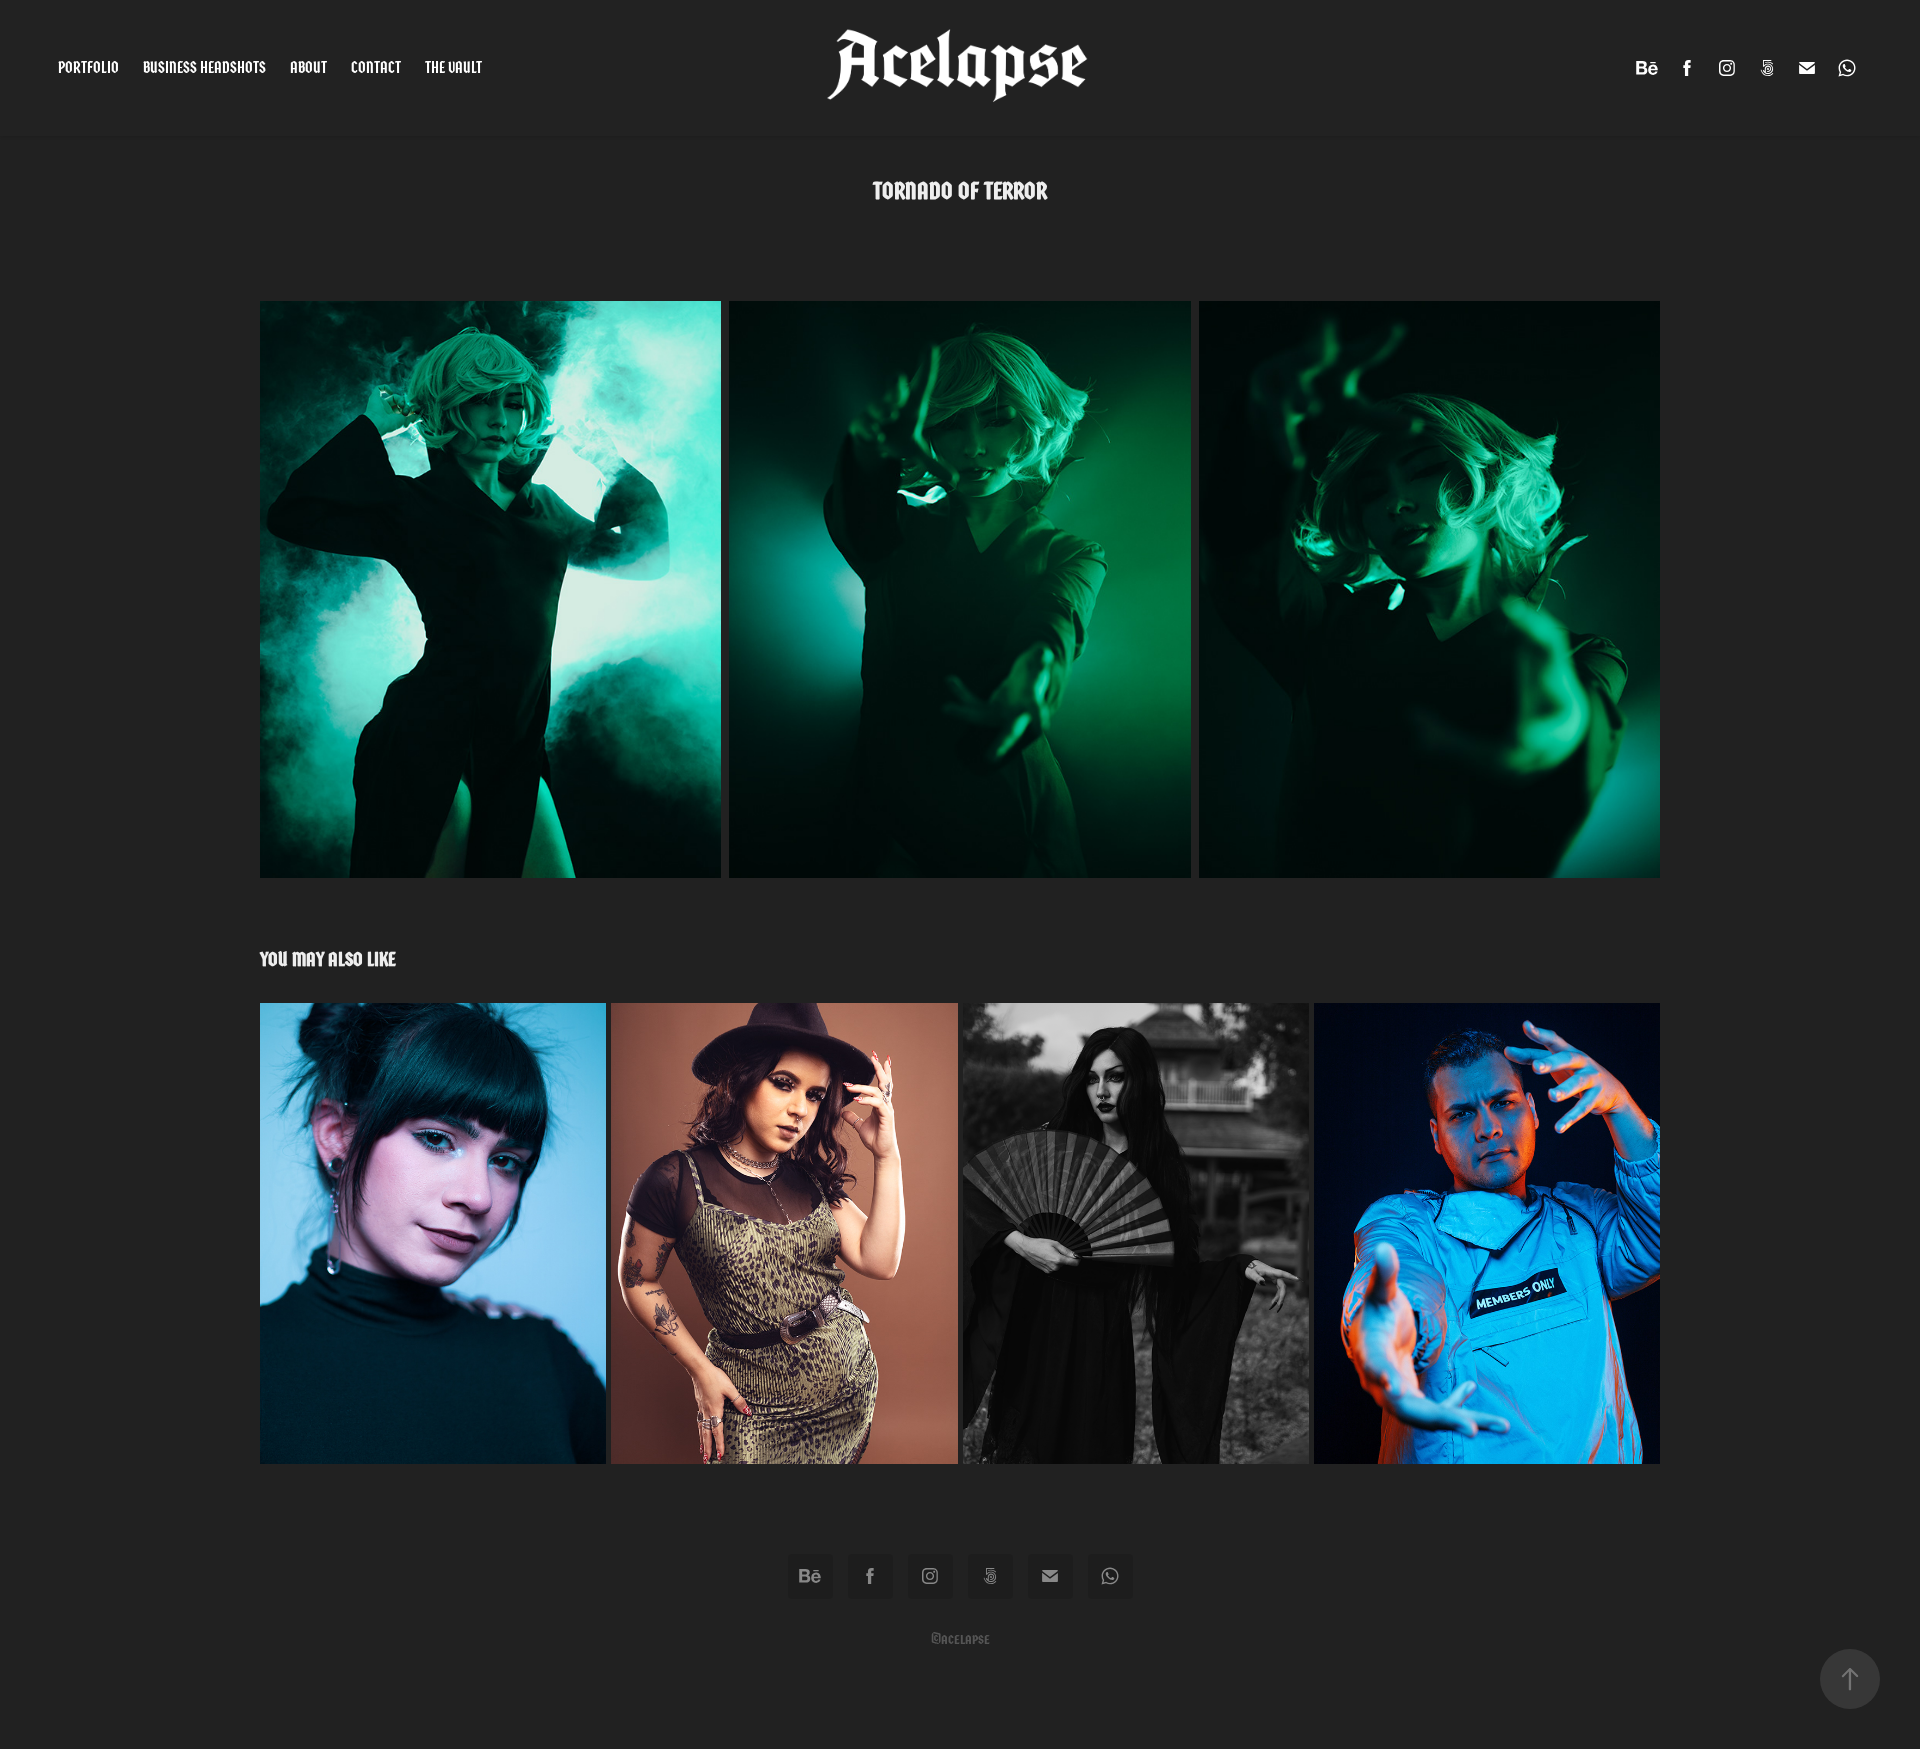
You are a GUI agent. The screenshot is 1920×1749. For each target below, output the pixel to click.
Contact (376, 67)
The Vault (453, 67)
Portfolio (88, 67)
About (308, 67)
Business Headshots (204, 67)
